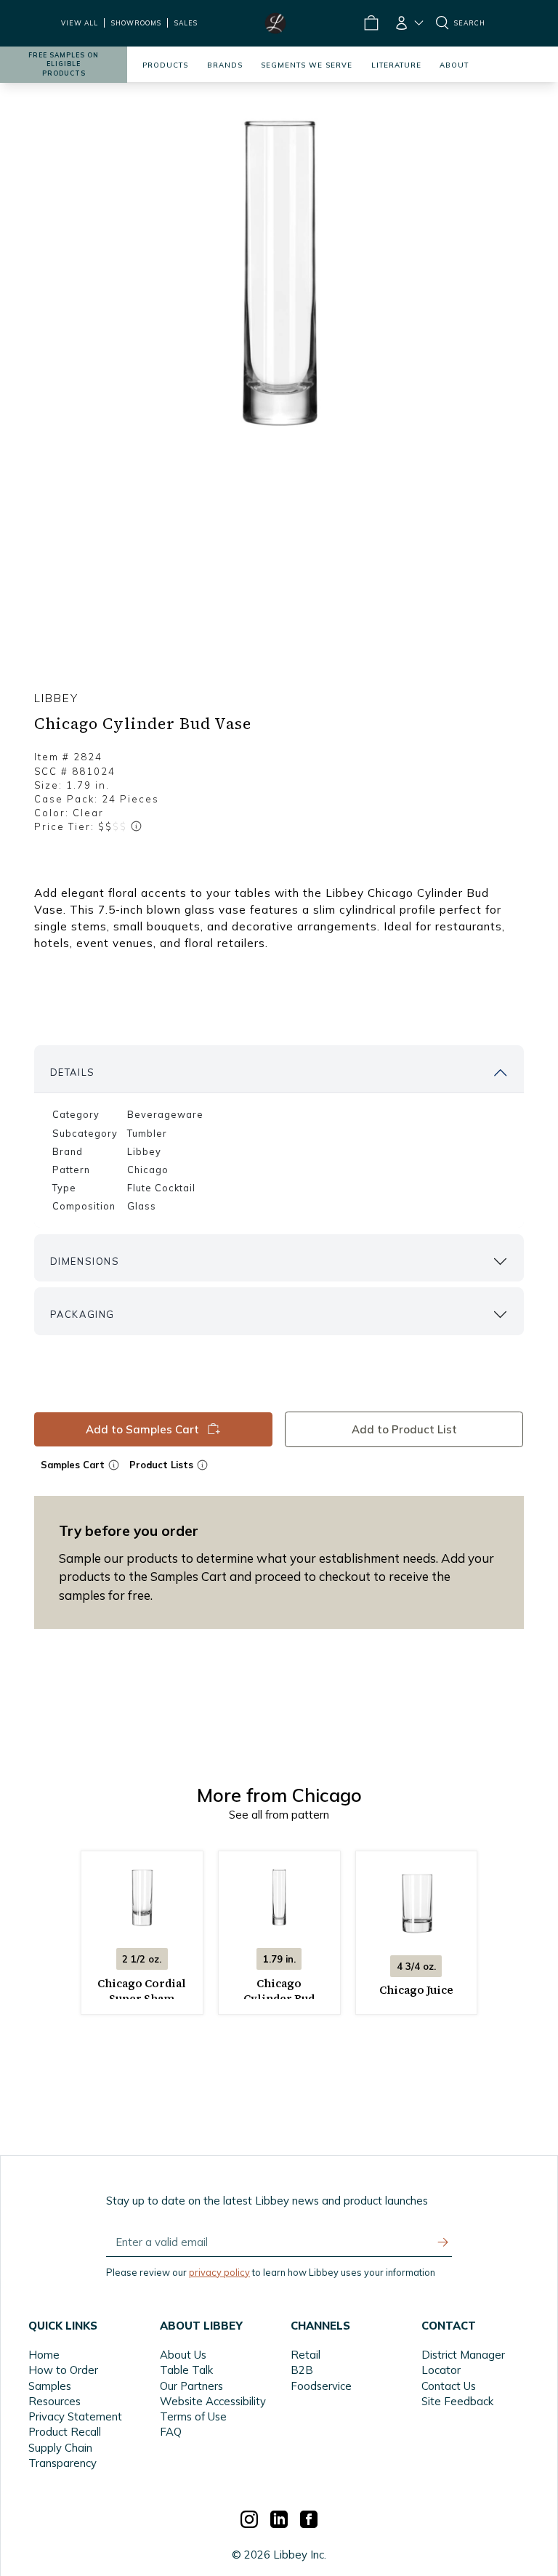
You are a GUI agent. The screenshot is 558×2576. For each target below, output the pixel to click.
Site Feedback (457, 2401)
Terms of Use (193, 2416)
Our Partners (191, 2386)
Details (73, 1072)
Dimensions (85, 1261)
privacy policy (219, 2272)
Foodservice (321, 2386)
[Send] (443, 2242)
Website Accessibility (213, 2401)
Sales (186, 23)
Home (44, 2355)
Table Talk (186, 2370)
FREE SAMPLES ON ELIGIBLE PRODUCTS (64, 64)
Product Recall (65, 2432)
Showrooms (136, 23)
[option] (279, 278)
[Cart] (371, 23)
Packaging (82, 1314)
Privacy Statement (75, 2416)
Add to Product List (404, 1429)
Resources (54, 2401)
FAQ (171, 2432)
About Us (183, 2355)
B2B (302, 2370)
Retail (306, 2355)
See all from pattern (279, 1815)
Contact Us (449, 2386)
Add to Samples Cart (142, 1429)
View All (80, 23)
